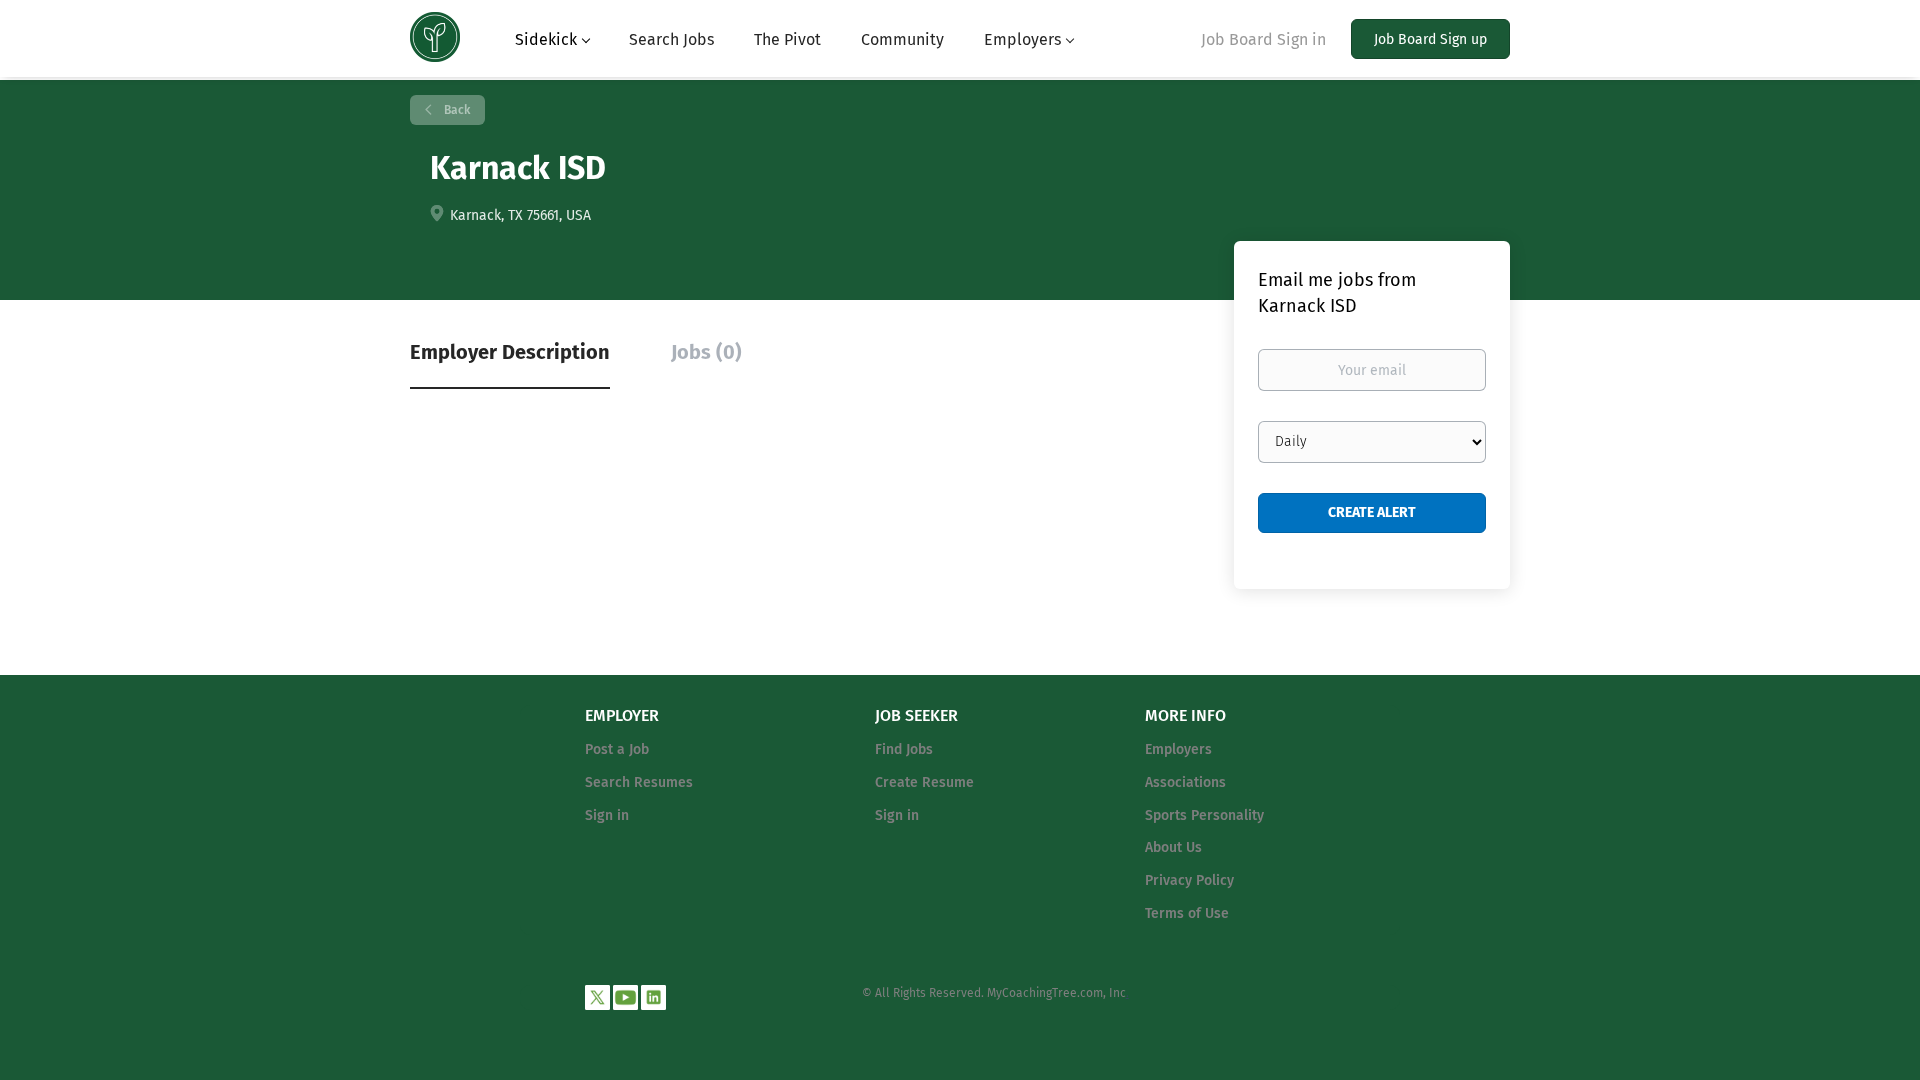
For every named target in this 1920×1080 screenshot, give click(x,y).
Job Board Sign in (1263, 39)
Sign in (607, 815)
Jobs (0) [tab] (706, 352)
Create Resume (924, 782)
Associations (1185, 782)
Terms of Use (1187, 913)
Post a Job (617, 749)
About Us (1173, 847)
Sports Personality (1204, 815)
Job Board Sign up (1430, 39)
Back (455, 110)
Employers (1178, 749)
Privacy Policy (1189, 880)
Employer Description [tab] (510, 352)
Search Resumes (639, 782)
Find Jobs (904, 749)
